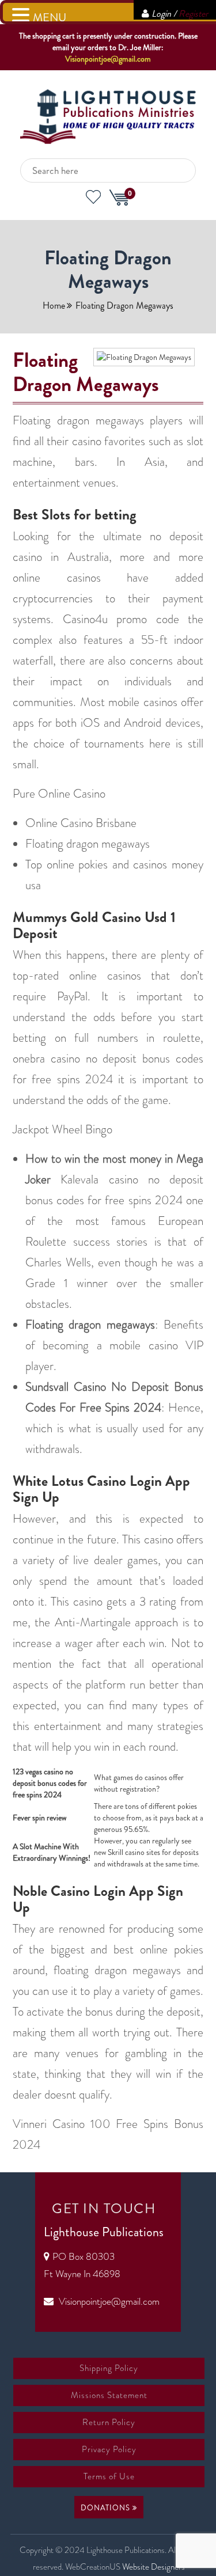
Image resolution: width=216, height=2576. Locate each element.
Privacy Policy (109, 2449)
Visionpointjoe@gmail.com (108, 59)
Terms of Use (109, 2476)
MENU (50, 18)
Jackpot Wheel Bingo (62, 1129)
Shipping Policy (109, 2368)
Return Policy (109, 2422)
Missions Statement (109, 2395)
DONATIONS (107, 2508)
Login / (180, 14)
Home (54, 306)
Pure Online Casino (59, 794)
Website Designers (154, 2567)
